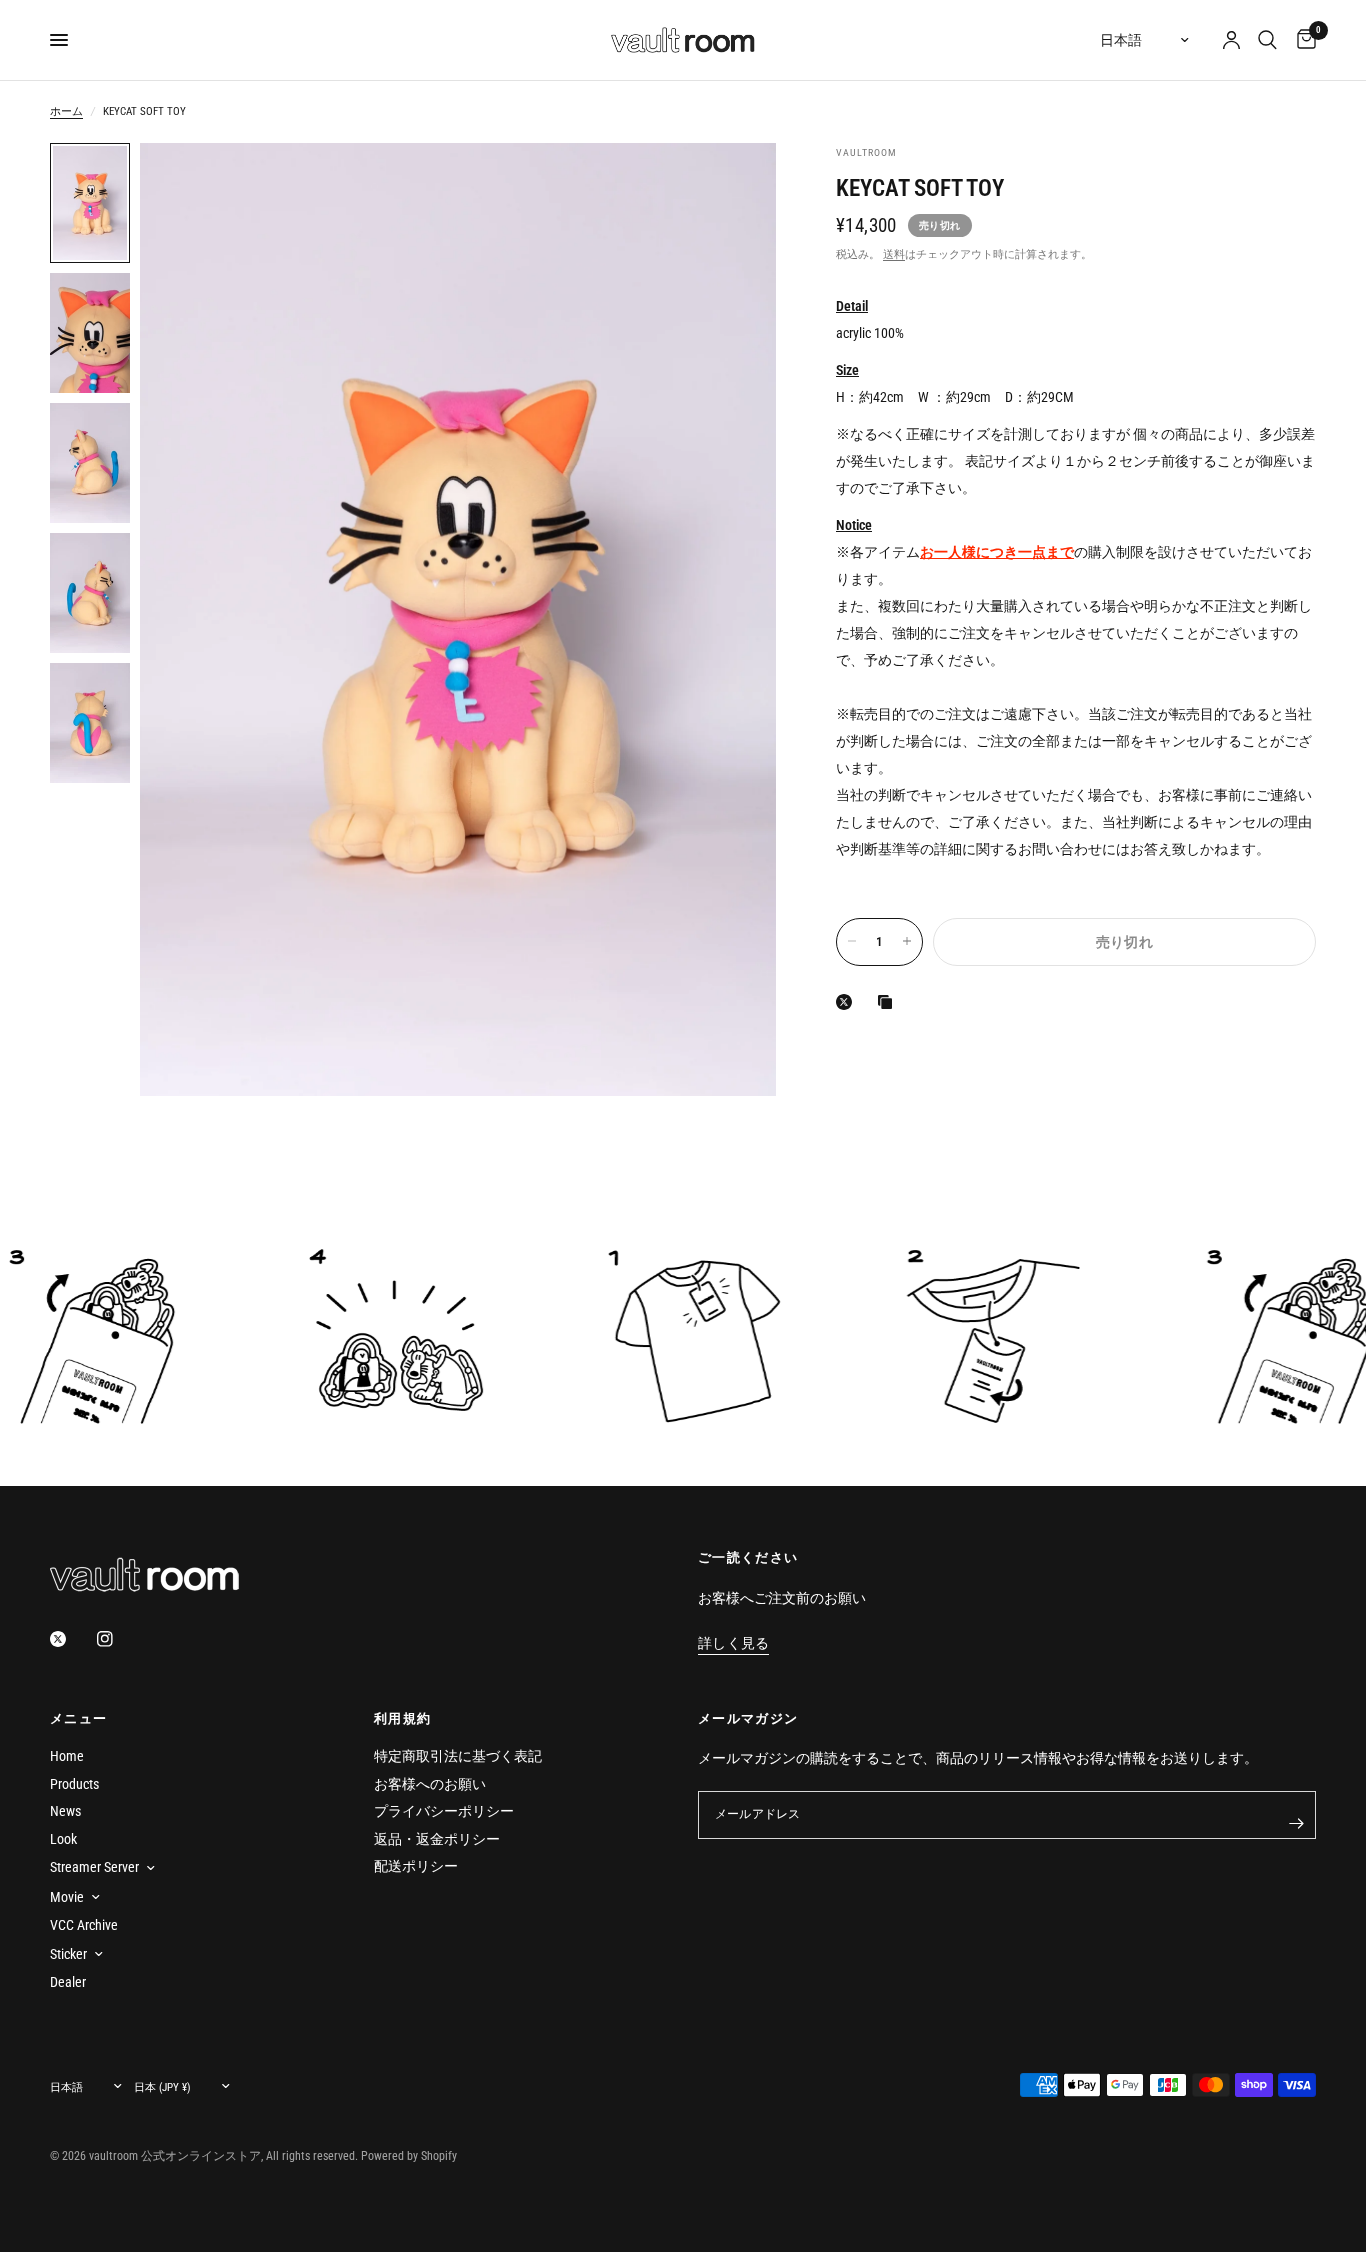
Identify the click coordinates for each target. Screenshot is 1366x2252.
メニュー (78, 1718)
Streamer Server (94, 1867)
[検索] (1267, 40)
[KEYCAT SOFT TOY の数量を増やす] (907, 941)
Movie (67, 1897)
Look (63, 1839)
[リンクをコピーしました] (889, 1002)
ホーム (66, 111)
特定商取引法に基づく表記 (458, 1756)
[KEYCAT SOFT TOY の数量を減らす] (852, 941)
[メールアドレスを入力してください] (1296, 1823)
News (65, 1811)
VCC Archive (84, 1925)
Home (67, 1756)
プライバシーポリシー (444, 1811)
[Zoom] (734, 185)
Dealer (68, 1982)
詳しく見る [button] (733, 1643)
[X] (848, 1002)
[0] (1301, 40)
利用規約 (402, 1718)
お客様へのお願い (430, 1784)
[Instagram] (119, 1639)
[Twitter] (72, 1639)
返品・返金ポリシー (437, 1839)
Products (74, 1784)
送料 (894, 253)
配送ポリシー (416, 1866)
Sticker (68, 1954)
